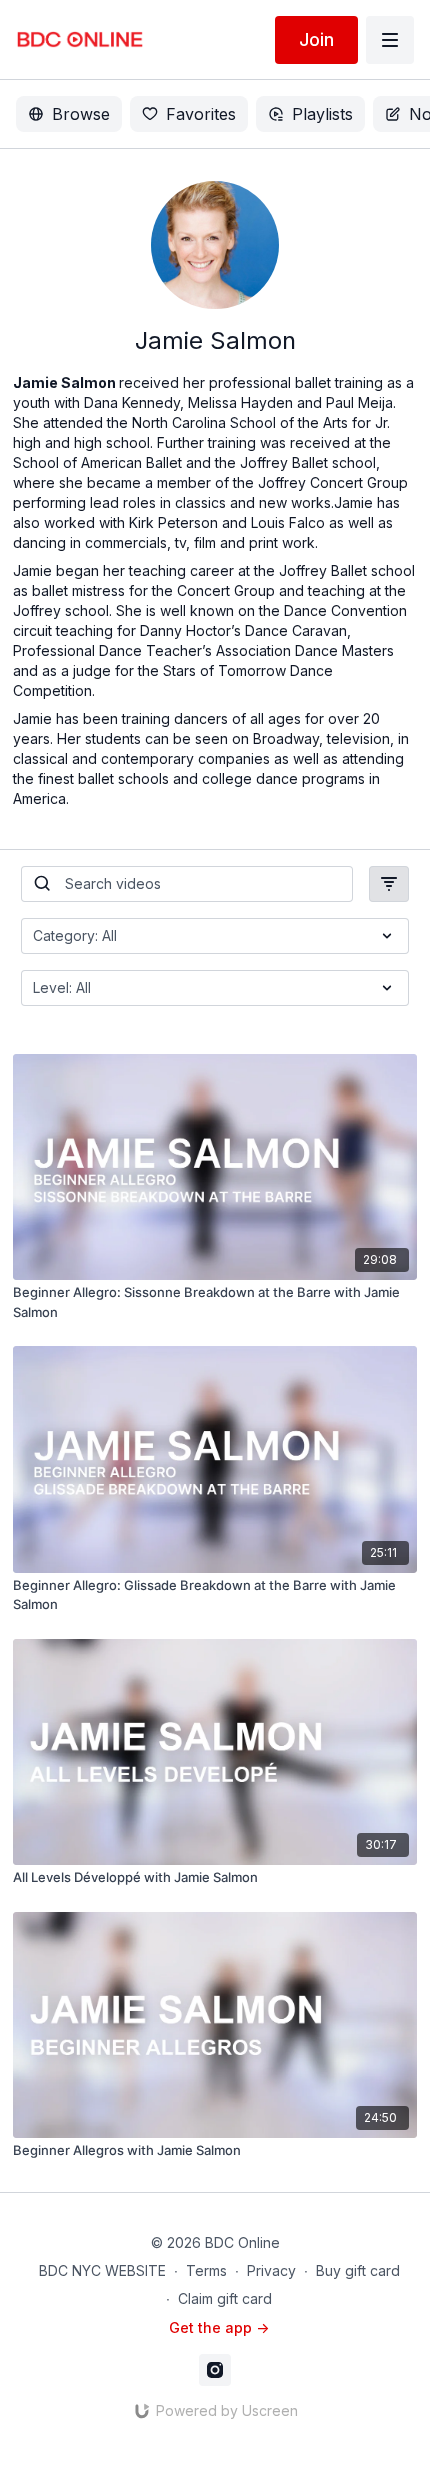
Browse (81, 114)
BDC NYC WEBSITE (102, 2270)
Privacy (271, 2270)
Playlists (322, 114)
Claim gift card (225, 2298)
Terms (206, 2270)
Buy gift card (358, 2270)
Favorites (201, 114)
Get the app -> (219, 2327)
